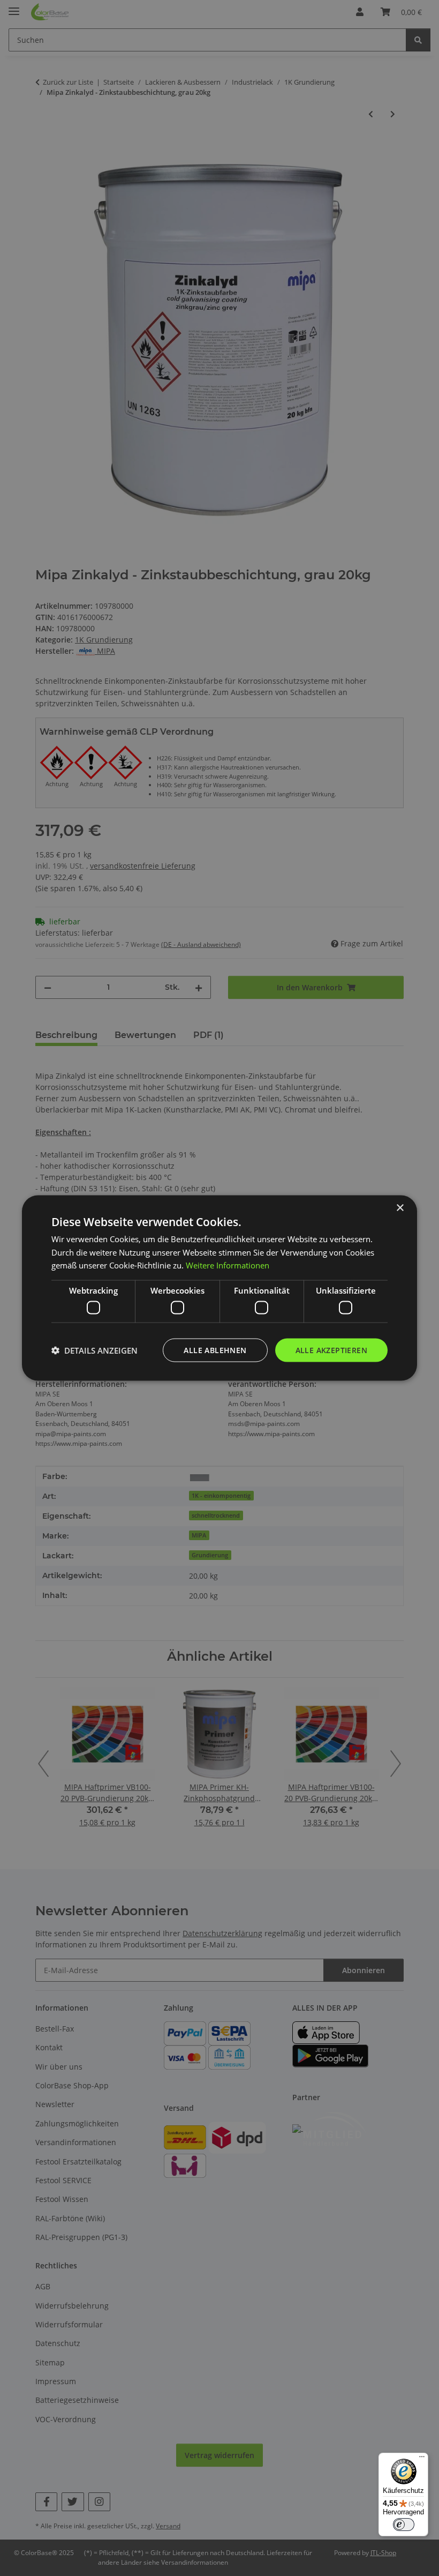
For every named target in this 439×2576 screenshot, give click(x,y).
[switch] (404, 2525)
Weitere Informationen (228, 1265)
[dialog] (219, 1288)
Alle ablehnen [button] (215, 1350)
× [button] (400, 1208)
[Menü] (422, 2459)
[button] (94, 1350)
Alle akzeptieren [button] (331, 1350)
